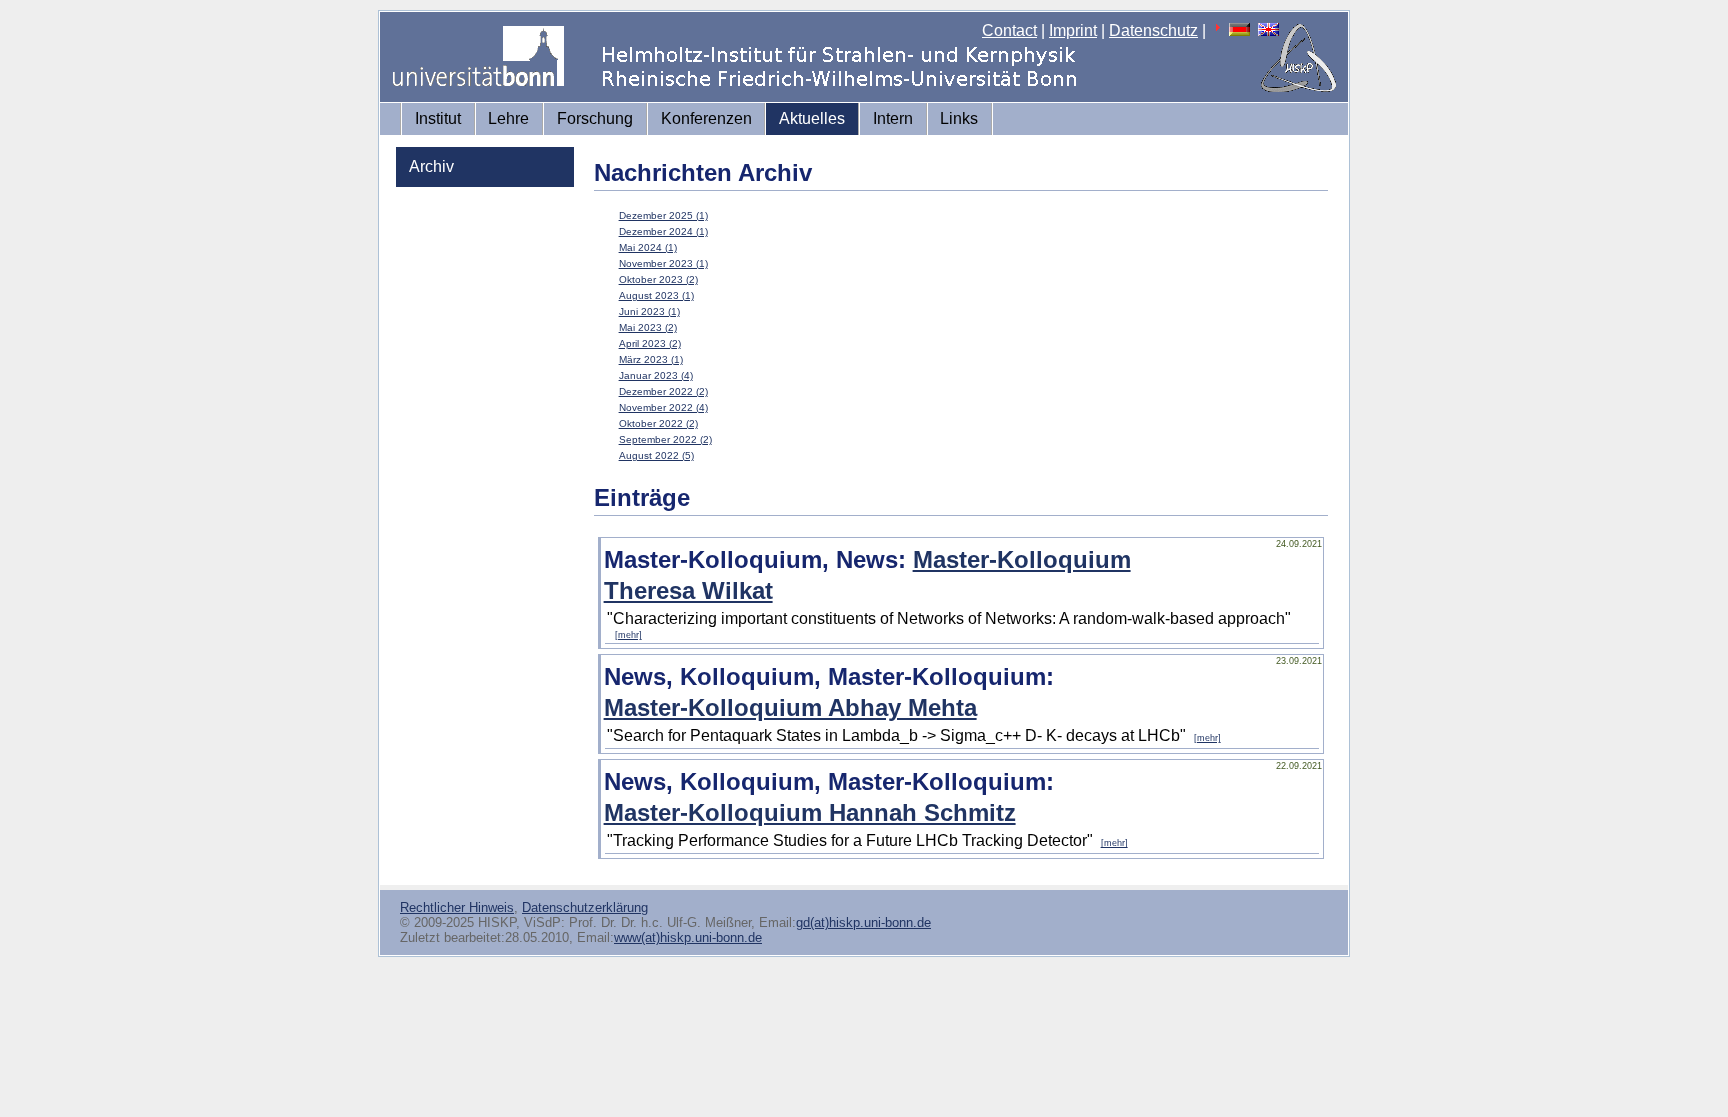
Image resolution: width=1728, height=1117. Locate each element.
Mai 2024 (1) (648, 247)
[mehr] (628, 635)
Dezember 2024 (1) (663, 231)
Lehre (508, 118)
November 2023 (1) (663, 263)
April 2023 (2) (650, 343)
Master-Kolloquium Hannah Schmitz (810, 812)
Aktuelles (812, 118)
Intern (893, 118)
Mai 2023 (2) (648, 327)
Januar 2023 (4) (656, 375)
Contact (1009, 30)
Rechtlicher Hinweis (457, 907)
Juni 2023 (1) (649, 311)
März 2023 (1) (651, 359)
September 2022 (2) (665, 439)
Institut (438, 118)
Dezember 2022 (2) (663, 391)
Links (959, 118)
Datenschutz (1153, 30)
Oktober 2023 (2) (658, 279)
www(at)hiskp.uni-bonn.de (688, 937)
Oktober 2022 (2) (658, 423)
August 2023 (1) (656, 295)
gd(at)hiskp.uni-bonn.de (863, 922)
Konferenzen (706, 118)
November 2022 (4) (663, 407)
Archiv (431, 166)
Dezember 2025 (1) (663, 215)
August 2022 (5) (656, 455)
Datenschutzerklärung (585, 907)
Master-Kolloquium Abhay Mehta (790, 707)
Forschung (595, 118)
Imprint (1073, 30)
